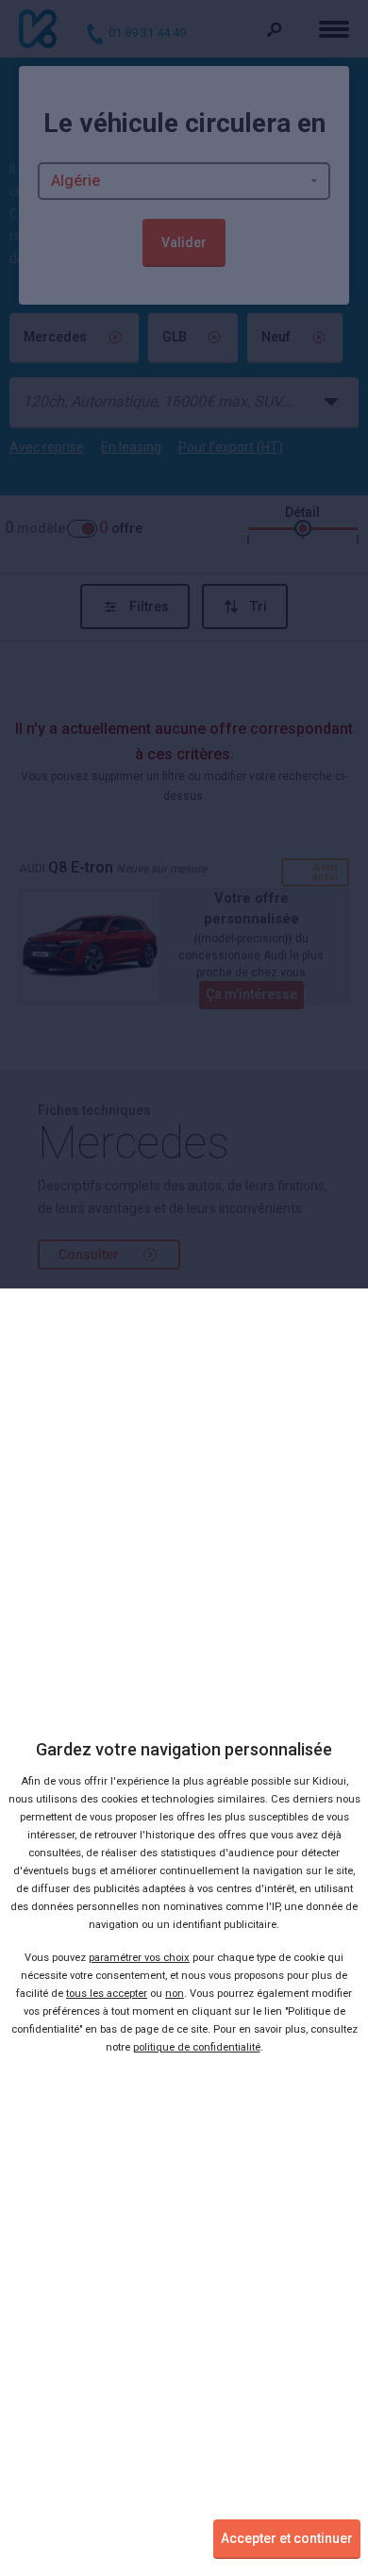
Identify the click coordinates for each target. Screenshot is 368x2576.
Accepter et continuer (287, 2538)
